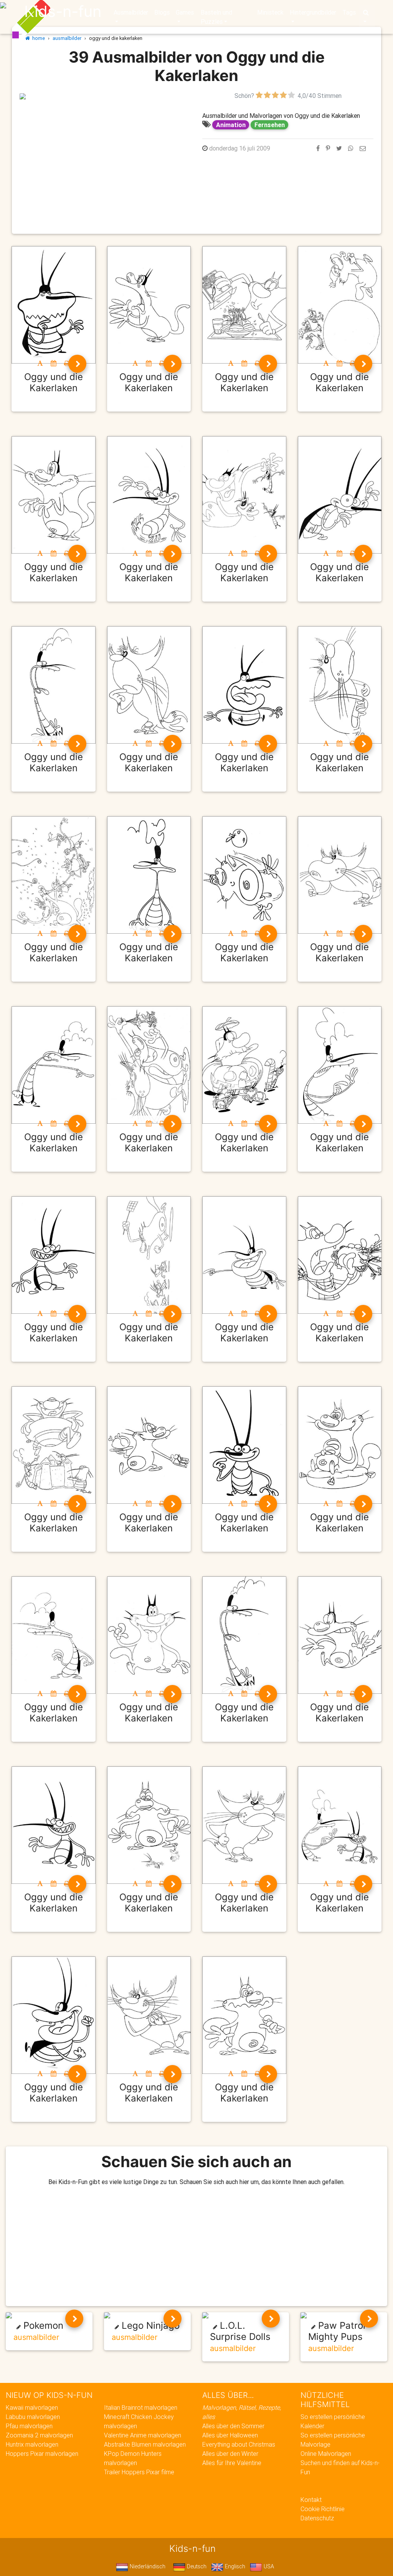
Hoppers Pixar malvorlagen (42, 2454)
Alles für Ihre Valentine (232, 2463)
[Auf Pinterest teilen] (328, 148)
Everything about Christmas (239, 2444)
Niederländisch (147, 2566)
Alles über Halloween (230, 2435)
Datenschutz (317, 2518)
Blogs (162, 12)
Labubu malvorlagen (33, 2417)
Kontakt (311, 2500)
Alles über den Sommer (233, 2426)
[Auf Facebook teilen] (318, 148)
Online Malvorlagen (326, 2454)
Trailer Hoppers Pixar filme (139, 2472)
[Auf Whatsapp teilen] (351, 148)
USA (268, 2566)
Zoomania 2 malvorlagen (39, 2435)
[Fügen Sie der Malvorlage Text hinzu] (40, 363)
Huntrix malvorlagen (32, 2444)
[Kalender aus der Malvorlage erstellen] (54, 363)
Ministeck (270, 12)
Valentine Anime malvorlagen (143, 2435)
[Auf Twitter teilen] (339, 148)
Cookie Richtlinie (323, 2509)
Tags (349, 12)
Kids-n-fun (63, 12)
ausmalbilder (67, 38)
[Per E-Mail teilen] (363, 148)
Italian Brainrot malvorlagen (141, 2407)
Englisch (234, 2566)
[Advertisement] (105, 154)
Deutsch (196, 2566)
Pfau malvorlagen (29, 2426)
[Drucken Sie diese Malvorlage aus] (67, 363)
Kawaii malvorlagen (32, 2407)
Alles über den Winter (230, 2454)
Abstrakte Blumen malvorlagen (145, 2444)
